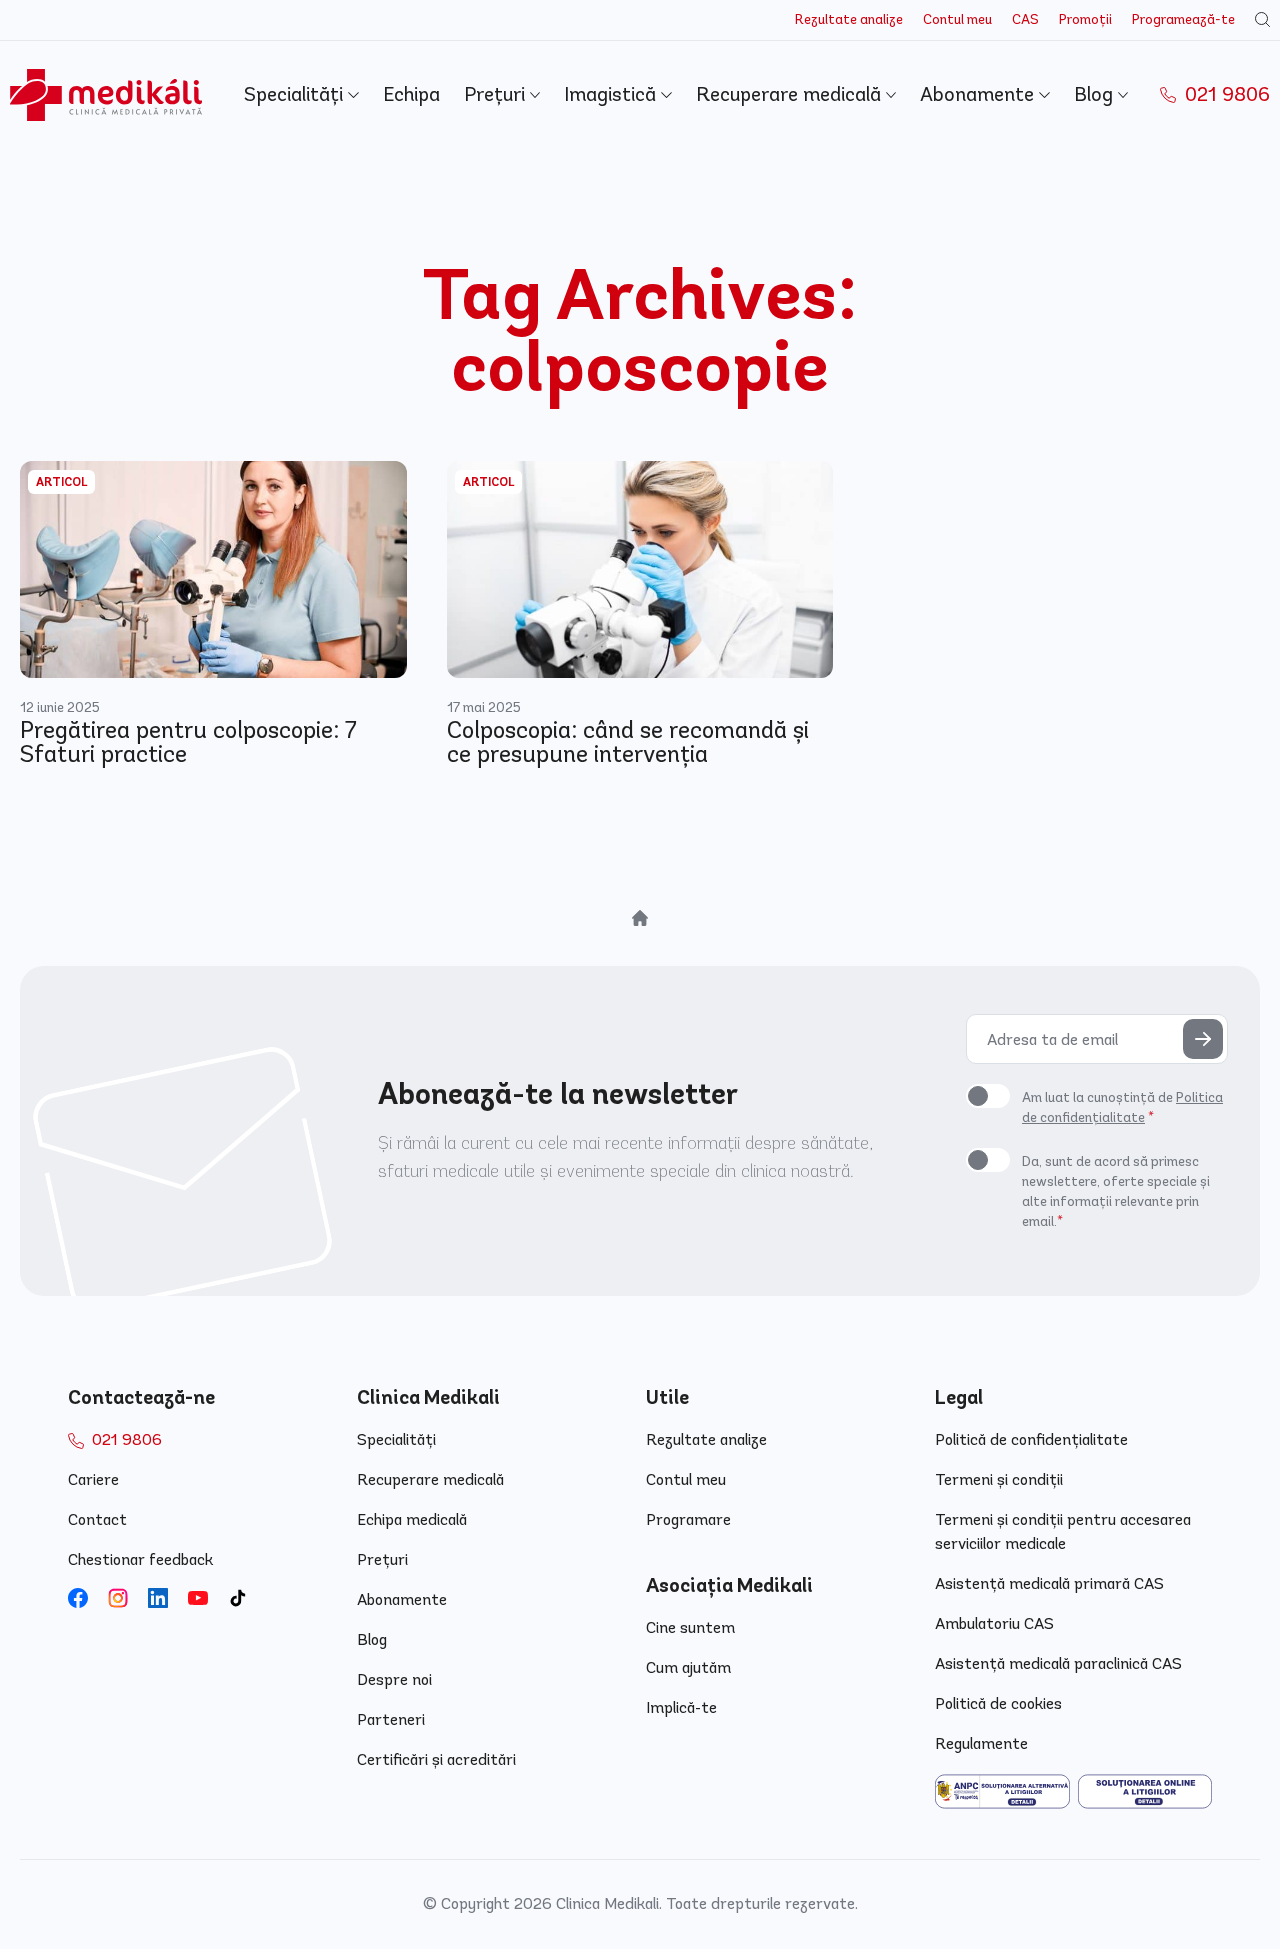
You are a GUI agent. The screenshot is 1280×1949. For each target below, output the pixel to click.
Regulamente (981, 1743)
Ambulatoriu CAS (994, 1623)
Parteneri (391, 1719)
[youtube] (198, 1598)
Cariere (93, 1479)
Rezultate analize (849, 19)
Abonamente (979, 94)
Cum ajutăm (688, 1667)
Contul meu (957, 19)
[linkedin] (158, 1598)
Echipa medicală (412, 1519)
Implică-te (681, 1707)
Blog (1096, 94)
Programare (688, 1519)
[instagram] (118, 1598)
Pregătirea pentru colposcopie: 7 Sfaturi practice (188, 742)
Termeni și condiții (999, 1479)
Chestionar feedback (140, 1559)
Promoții (1085, 19)
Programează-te (1183, 19)
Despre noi (394, 1679)
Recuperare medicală (791, 94)
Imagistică (612, 94)
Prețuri (497, 94)
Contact (97, 1519)
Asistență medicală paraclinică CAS (1058, 1663)
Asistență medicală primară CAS (1049, 1583)
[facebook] (78, 1598)
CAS (1025, 19)
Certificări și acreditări (436, 1759)
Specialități (296, 94)
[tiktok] (238, 1598)
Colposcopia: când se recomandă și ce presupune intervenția (628, 742)
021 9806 (1225, 94)
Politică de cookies (998, 1703)
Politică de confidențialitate (1031, 1439)
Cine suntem (690, 1627)
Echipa (411, 94)
